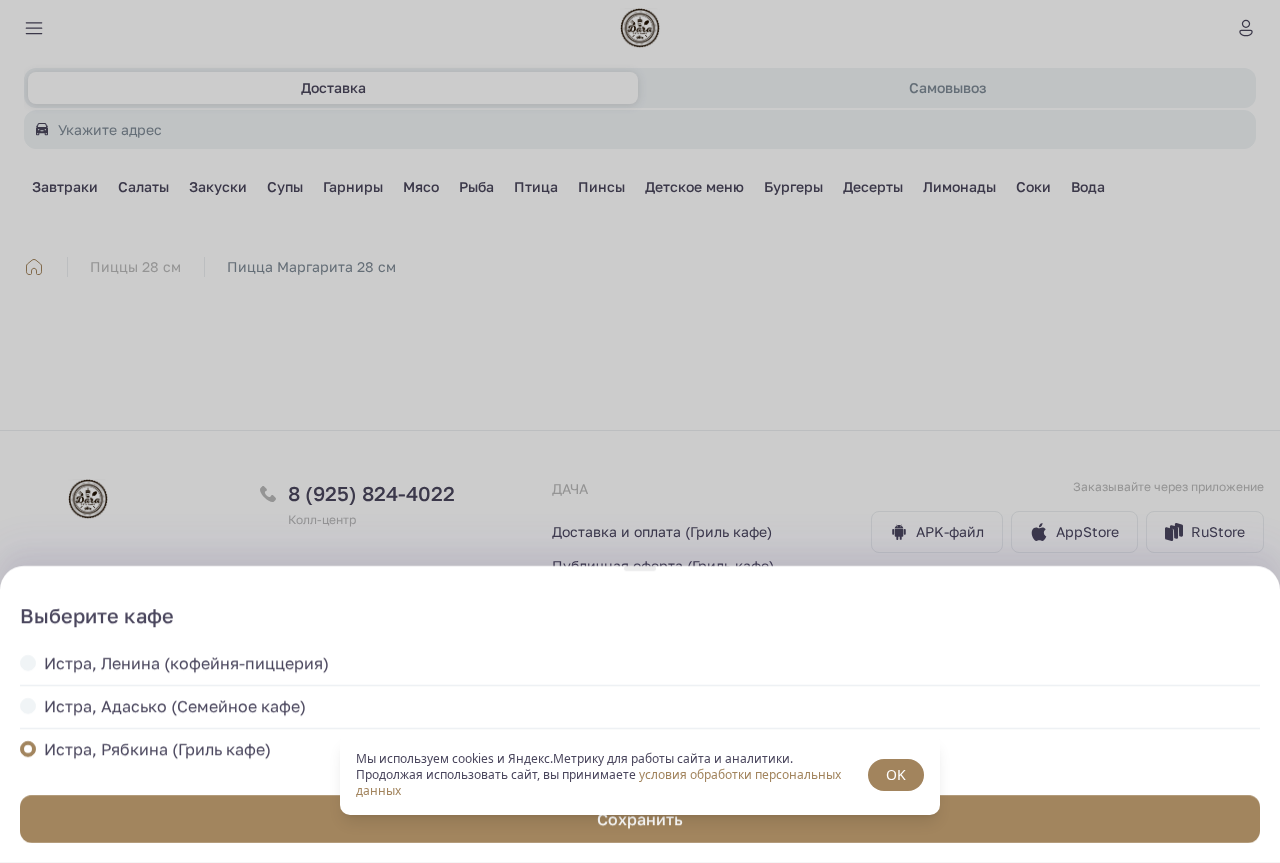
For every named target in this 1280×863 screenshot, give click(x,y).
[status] (640, 775)
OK (896, 774)
